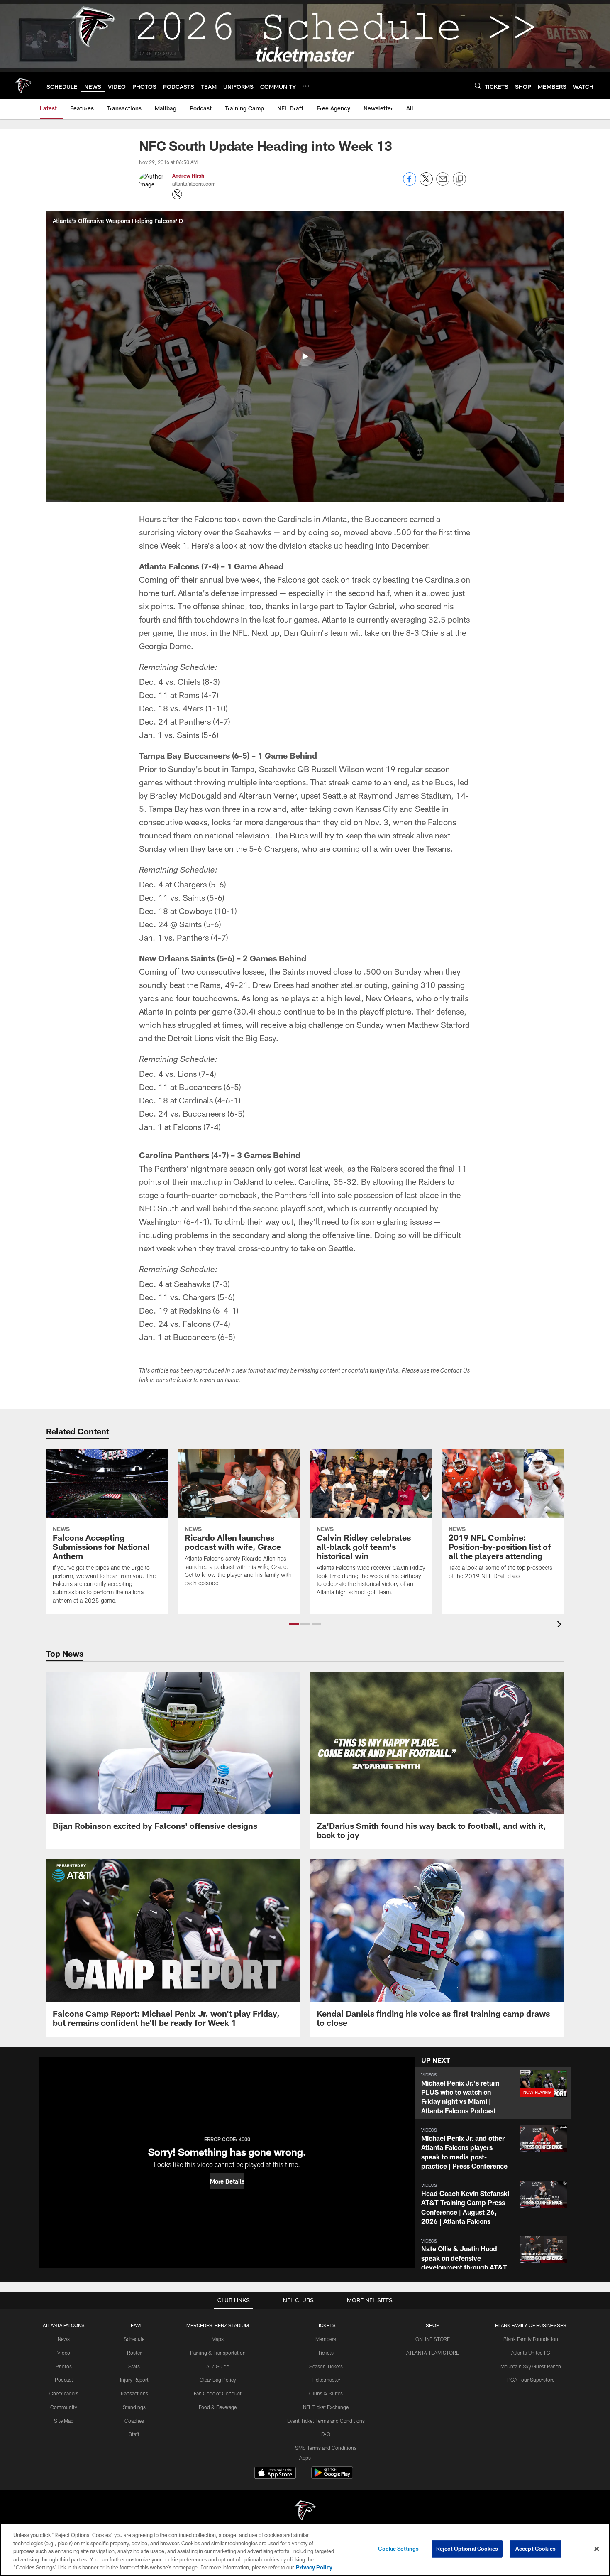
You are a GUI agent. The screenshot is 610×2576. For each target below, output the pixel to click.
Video (64, 2353)
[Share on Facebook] (410, 183)
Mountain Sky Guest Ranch (531, 2366)
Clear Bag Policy (218, 2380)
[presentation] (561, 1625)
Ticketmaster (326, 2380)
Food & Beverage (218, 2407)
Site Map (64, 2421)
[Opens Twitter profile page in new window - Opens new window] (177, 194)
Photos (64, 2366)
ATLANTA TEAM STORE (433, 2353)
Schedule (134, 2339)
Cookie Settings (398, 2549)
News (64, 2339)
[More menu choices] (306, 86)
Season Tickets (326, 2366)
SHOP (433, 2325)
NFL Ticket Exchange (326, 2407)
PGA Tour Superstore (531, 2380)
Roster (134, 2353)
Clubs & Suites (326, 2393)
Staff (134, 2434)
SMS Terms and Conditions (326, 2448)
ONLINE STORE (433, 2339)
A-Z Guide (218, 2366)
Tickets (326, 2353)
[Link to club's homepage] (23, 86)
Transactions (134, 2393)
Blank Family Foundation (531, 2339)
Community (64, 2407)
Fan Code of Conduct (218, 2393)
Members (326, 2339)
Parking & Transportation (218, 2353)
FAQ (326, 2434)
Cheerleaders (64, 2393)
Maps (218, 2339)
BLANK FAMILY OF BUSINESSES (531, 2325)
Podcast (64, 2380)
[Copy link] (459, 179)
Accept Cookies (536, 2549)
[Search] (478, 86)
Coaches (134, 2421)
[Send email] (443, 183)
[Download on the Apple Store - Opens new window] (275, 2474)
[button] (305, 356)
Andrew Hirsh (188, 176)
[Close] (597, 2549)
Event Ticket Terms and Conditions (326, 2421)
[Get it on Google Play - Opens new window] (332, 2477)
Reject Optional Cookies (467, 2549)
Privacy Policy (314, 2567)
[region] (305, 2549)
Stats (134, 2366)
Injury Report (134, 2380)
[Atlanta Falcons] (305, 2511)
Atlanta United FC (531, 2353)
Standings (134, 2407)
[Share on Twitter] (426, 183)
